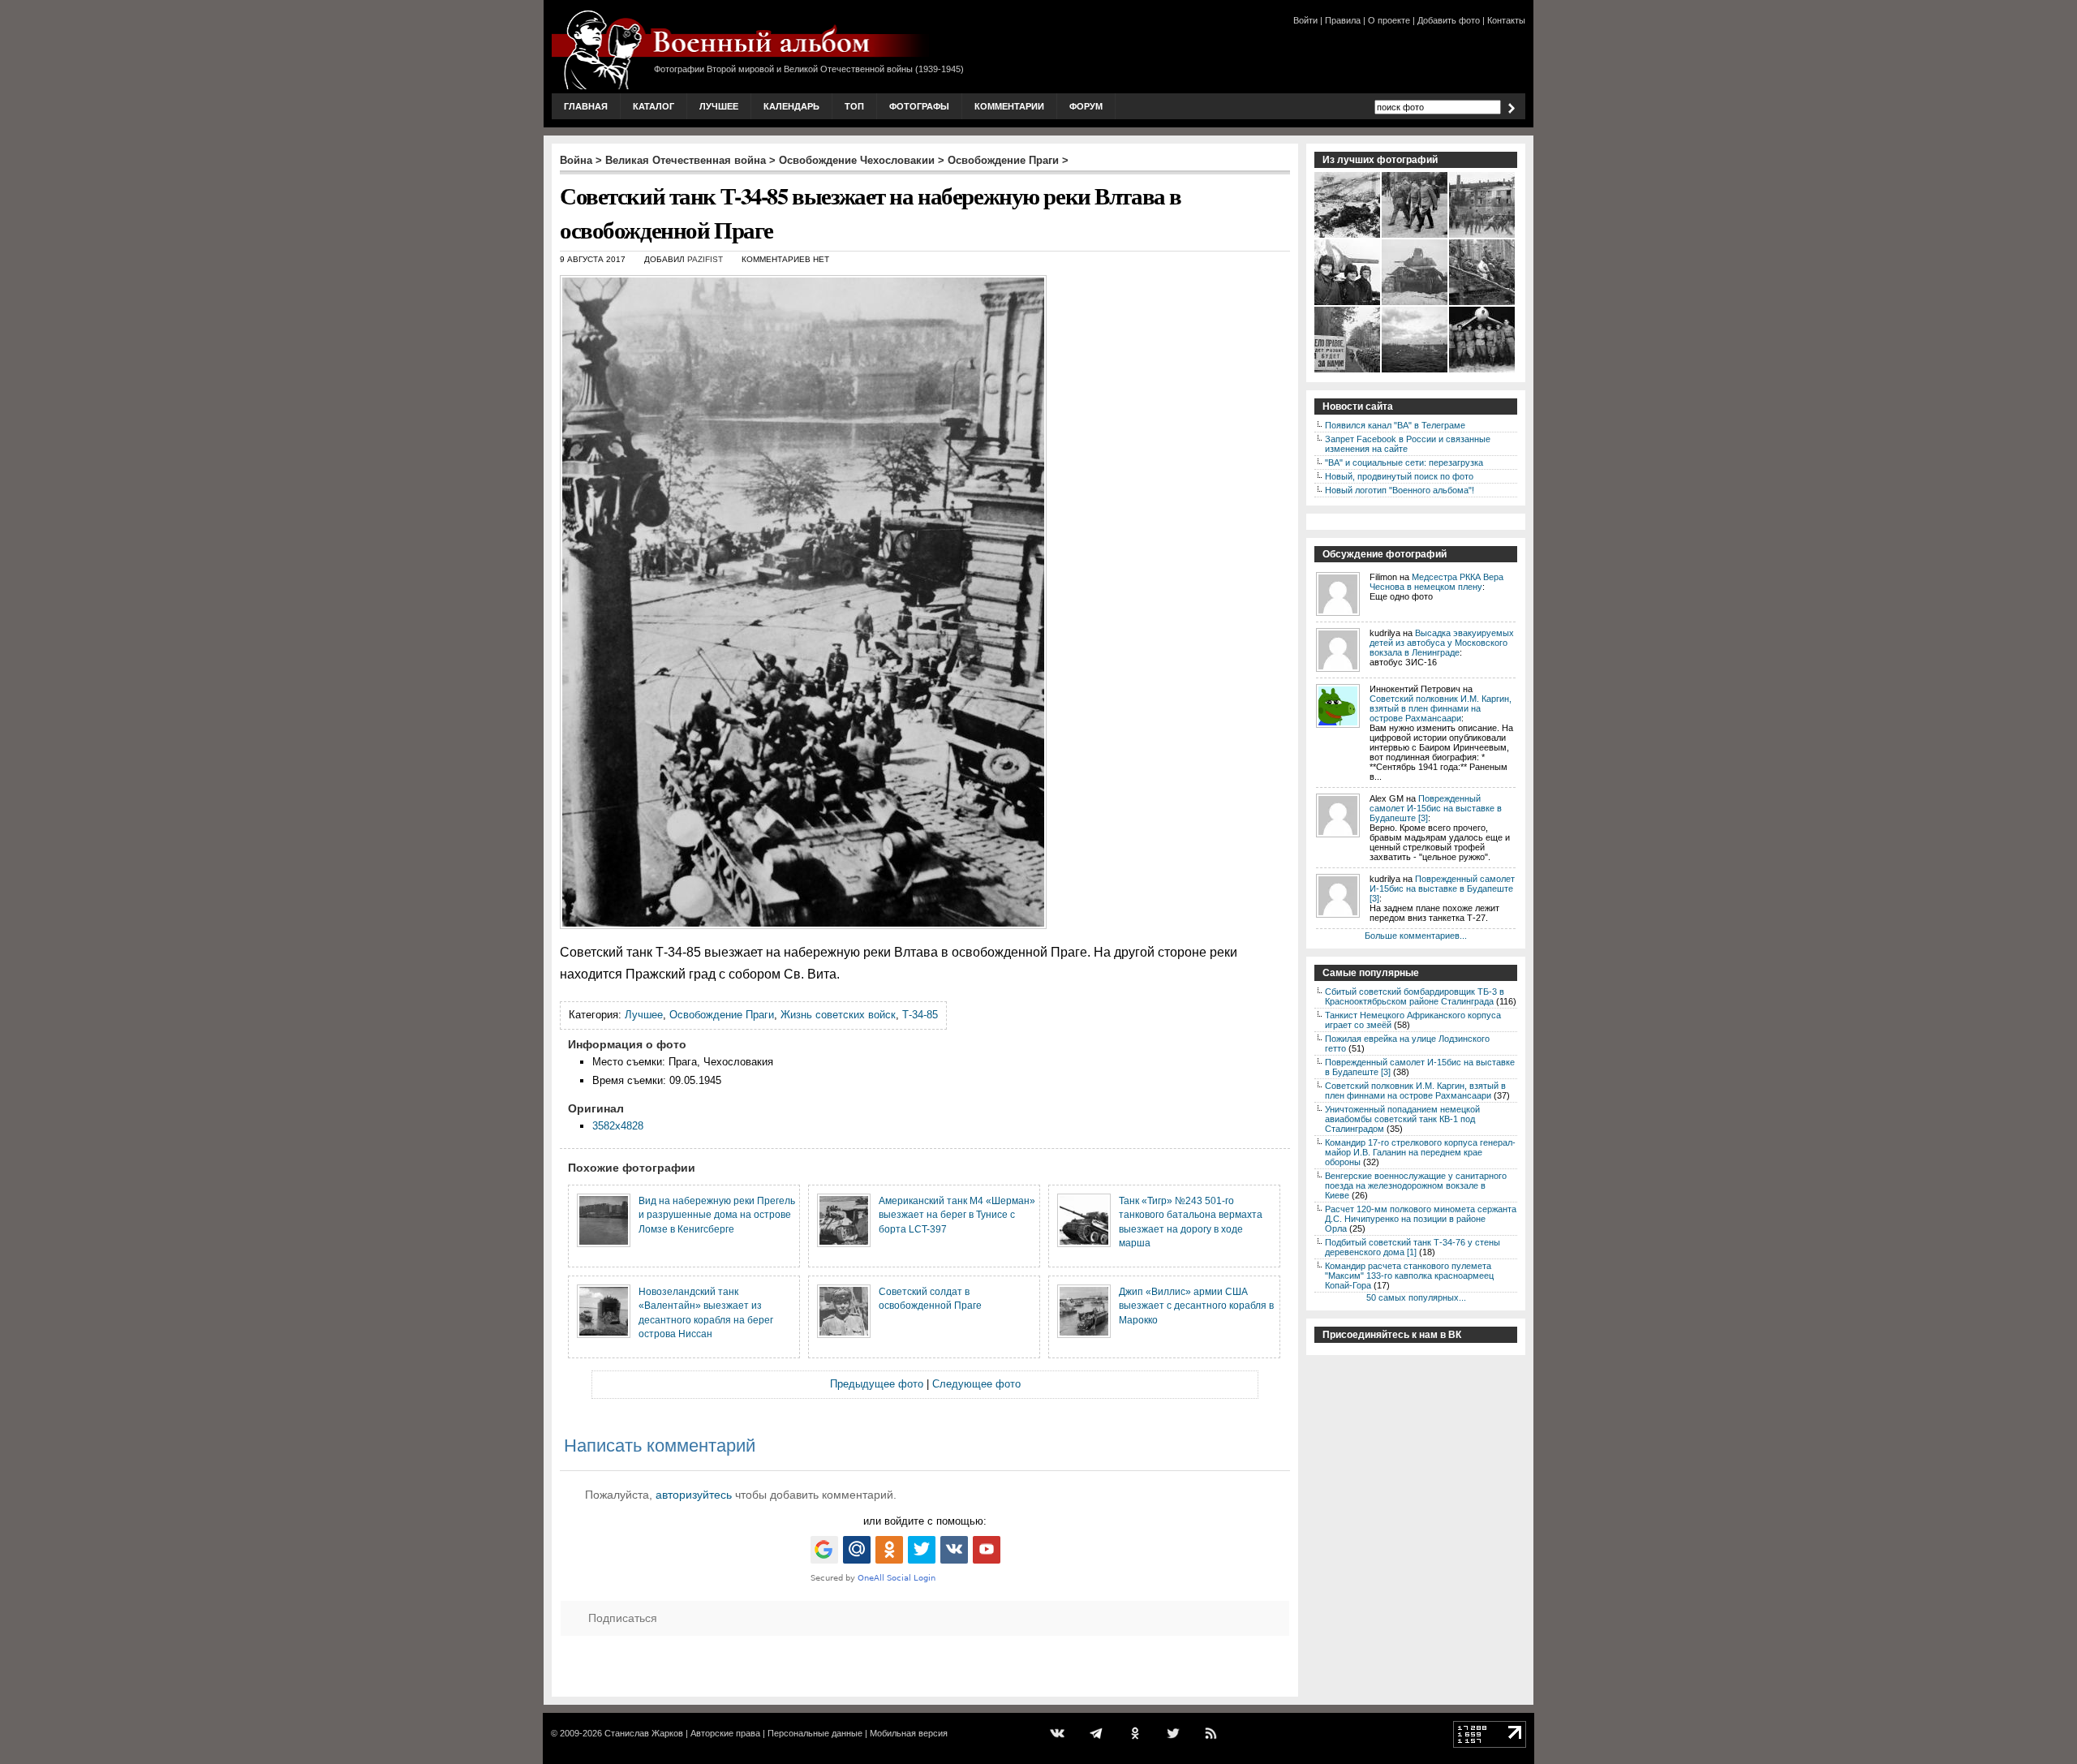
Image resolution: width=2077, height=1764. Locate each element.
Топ (854, 106)
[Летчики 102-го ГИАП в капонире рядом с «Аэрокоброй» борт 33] (1483, 371)
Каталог (654, 106)
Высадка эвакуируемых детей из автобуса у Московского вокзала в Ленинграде (1442, 643)
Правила (1343, 20)
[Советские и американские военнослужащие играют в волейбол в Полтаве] (1483, 236)
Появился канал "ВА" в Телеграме (1395, 425)
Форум (1086, 106)
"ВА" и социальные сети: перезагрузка (1404, 463)
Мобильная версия (909, 1733)
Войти (1305, 20)
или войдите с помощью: (925, 1521)
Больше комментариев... (1416, 936)
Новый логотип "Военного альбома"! (1400, 490)
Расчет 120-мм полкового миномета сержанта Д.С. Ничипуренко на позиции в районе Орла (1421, 1219)
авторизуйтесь (694, 1495)
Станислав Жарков (644, 1733)
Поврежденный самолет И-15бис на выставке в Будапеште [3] (1436, 808)
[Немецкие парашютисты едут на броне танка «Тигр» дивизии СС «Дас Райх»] (1483, 303)
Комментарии (1009, 106)
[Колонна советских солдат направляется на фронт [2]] (1348, 371)
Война (576, 160)
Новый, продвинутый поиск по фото (1399, 476)
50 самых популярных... (1416, 1297)
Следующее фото (976, 1384)
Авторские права (725, 1733)
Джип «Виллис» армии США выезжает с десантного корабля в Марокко (1196, 1306)
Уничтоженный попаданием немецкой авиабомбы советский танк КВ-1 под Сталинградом (1402, 1119)
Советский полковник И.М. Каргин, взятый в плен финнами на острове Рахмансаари (1441, 708)
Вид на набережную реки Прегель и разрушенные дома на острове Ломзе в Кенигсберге (717, 1215)
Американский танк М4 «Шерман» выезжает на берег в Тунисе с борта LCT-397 (957, 1215)
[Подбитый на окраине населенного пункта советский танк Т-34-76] (1415, 303)
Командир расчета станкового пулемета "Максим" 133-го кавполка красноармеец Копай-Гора (1409, 1276)
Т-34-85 (920, 1015)
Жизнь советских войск (838, 1015)
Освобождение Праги (1003, 160)
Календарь (791, 106)
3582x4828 (618, 1126)
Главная (586, 106)
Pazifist (705, 259)
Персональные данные (815, 1733)
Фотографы (919, 106)
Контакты (1506, 20)
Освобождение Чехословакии (857, 160)
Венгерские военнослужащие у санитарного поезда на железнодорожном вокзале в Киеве (1416, 1185)
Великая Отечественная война (686, 160)
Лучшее (719, 106)
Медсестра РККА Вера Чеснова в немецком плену (1436, 582)
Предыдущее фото (877, 1384)
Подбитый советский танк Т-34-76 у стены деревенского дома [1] (1413, 1247)
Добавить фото (1449, 20)
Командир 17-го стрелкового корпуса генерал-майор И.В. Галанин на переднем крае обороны (1420, 1152)
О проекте (1389, 20)
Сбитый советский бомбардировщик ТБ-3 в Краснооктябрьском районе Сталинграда (1415, 996)
